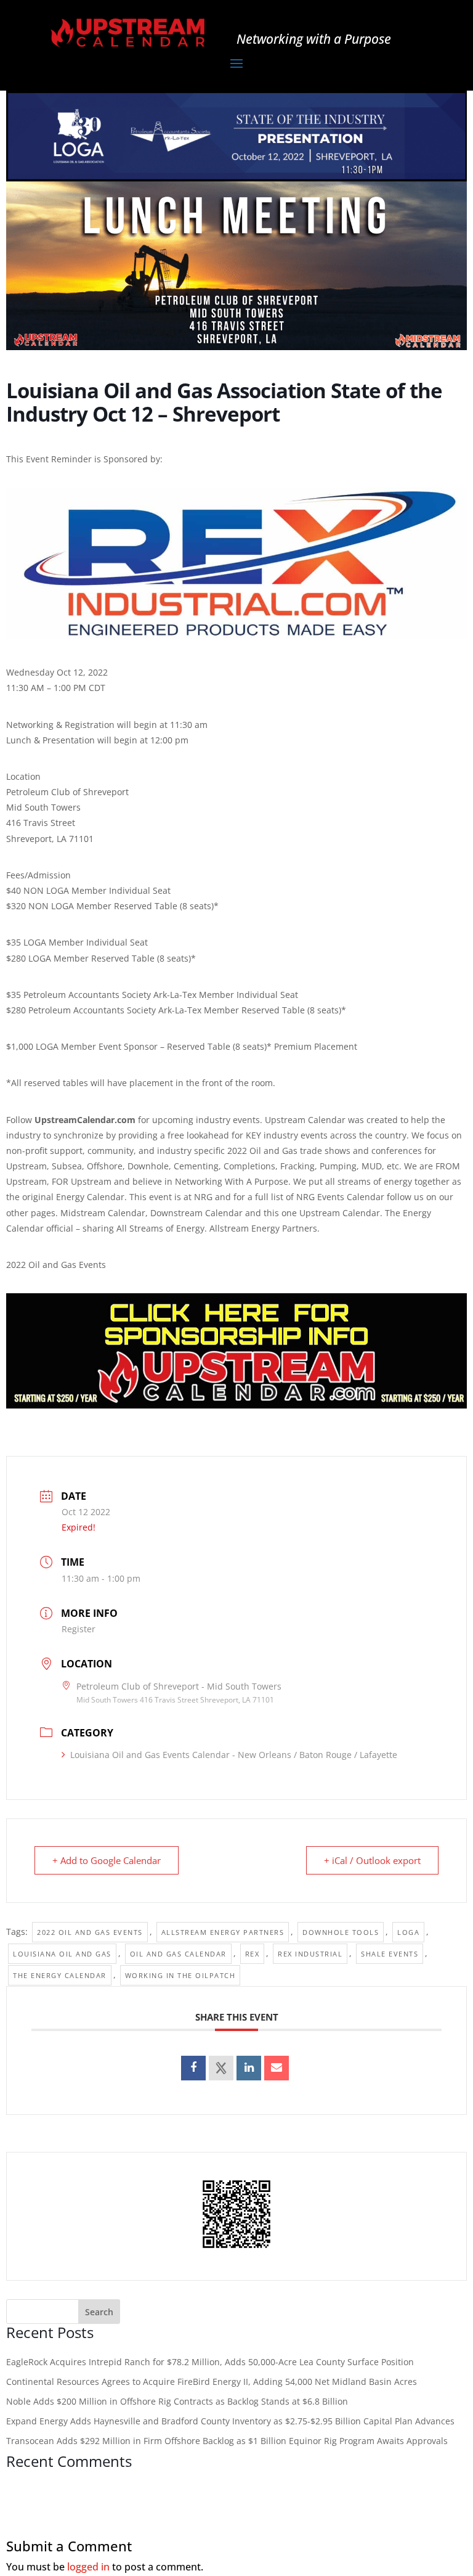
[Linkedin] (249, 2068)
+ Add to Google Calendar (107, 1860)
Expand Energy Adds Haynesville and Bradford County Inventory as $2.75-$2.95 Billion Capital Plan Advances (230, 2421)
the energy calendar (60, 1975)
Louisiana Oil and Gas (62, 1954)
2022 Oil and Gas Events (90, 1932)
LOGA (408, 1932)
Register (79, 1629)
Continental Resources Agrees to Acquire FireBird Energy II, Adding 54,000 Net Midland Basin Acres (212, 2382)
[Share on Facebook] (193, 2068)
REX (253, 1954)
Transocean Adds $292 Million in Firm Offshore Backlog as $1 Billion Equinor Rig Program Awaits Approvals (227, 2441)
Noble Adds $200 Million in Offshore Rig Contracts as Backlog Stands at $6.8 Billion (177, 2401)
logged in (88, 2567)
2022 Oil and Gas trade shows (289, 1151)
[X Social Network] (221, 2068)
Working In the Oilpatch (180, 1975)
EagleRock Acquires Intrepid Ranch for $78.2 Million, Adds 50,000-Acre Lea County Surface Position (210, 2362)
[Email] (277, 2068)
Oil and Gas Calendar (178, 1954)
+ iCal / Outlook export (372, 1860)
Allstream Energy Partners (223, 1932)
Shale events (390, 1954)
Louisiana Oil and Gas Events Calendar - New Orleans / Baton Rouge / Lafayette (234, 1755)
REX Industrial (310, 1954)
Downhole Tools (341, 1932)
